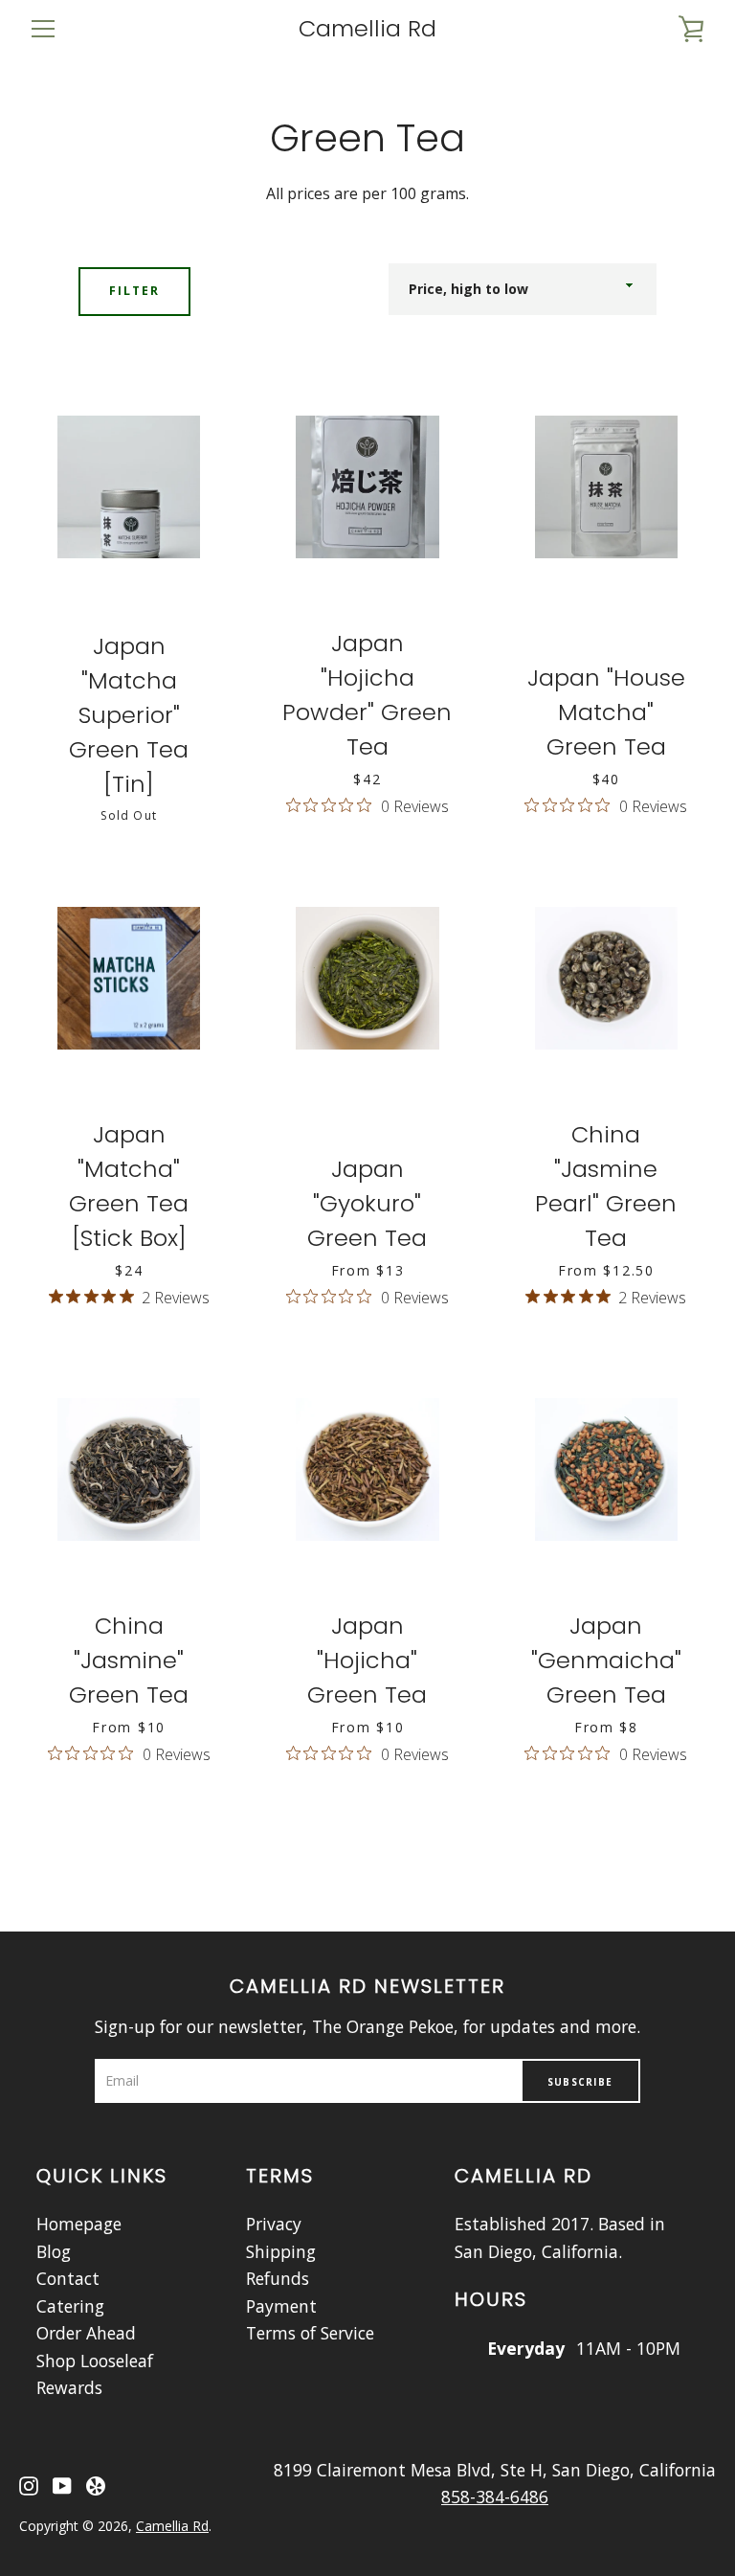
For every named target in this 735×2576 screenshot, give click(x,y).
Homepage (79, 2224)
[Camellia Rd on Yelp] (96, 2483)
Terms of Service (310, 2333)
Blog (54, 2251)
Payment (281, 2306)
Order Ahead (86, 2333)
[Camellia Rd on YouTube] (62, 2483)
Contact (68, 2278)
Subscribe (580, 2082)
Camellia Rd (367, 29)
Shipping (281, 2251)
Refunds (278, 2278)
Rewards (69, 2387)
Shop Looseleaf (95, 2361)
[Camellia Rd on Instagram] (29, 2483)
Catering (70, 2306)
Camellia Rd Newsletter (367, 1986)
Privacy (274, 2224)
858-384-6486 (495, 2497)
